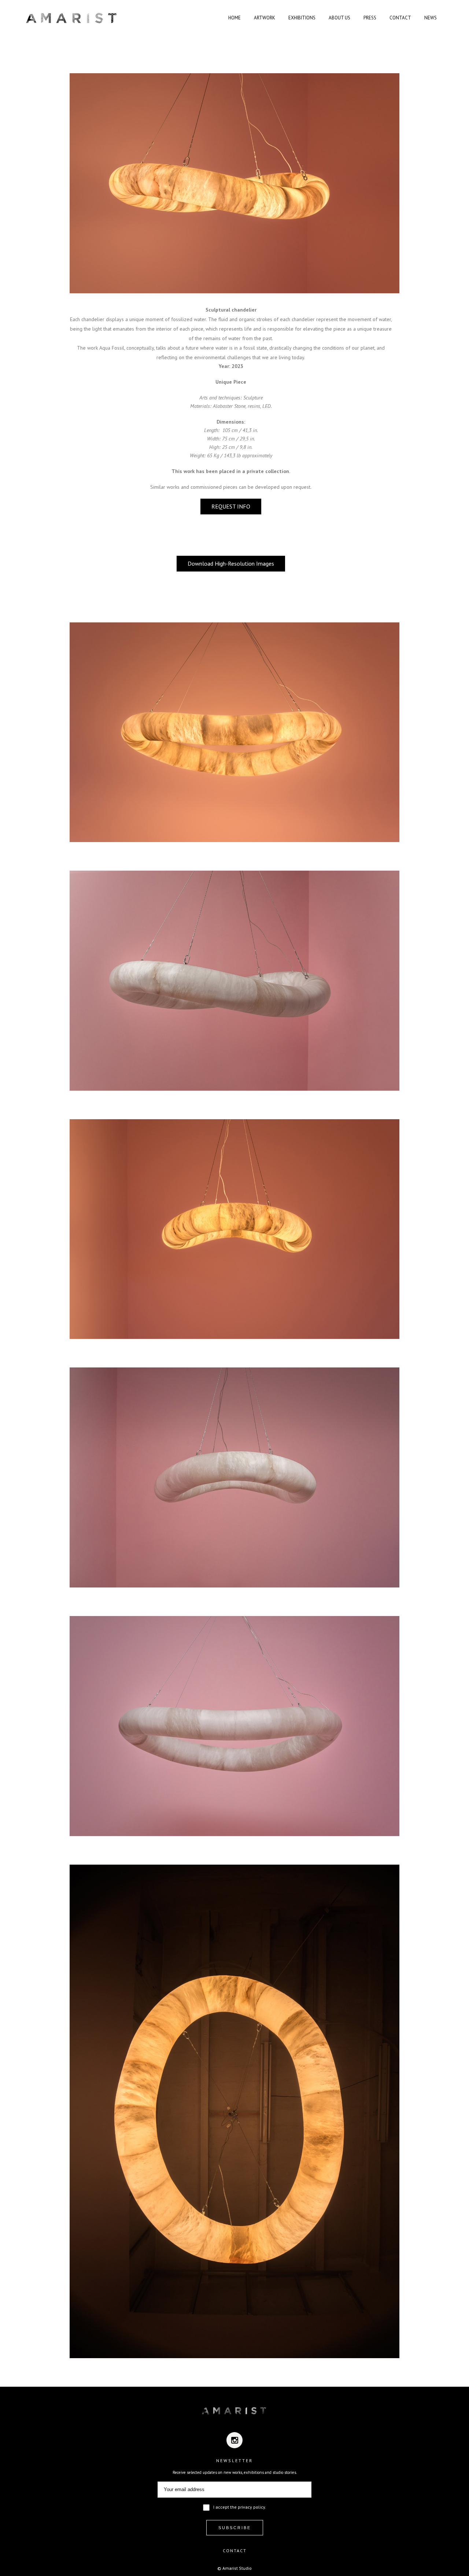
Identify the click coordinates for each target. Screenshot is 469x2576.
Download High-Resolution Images (231, 563)
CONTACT (235, 2551)
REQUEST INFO (231, 506)
